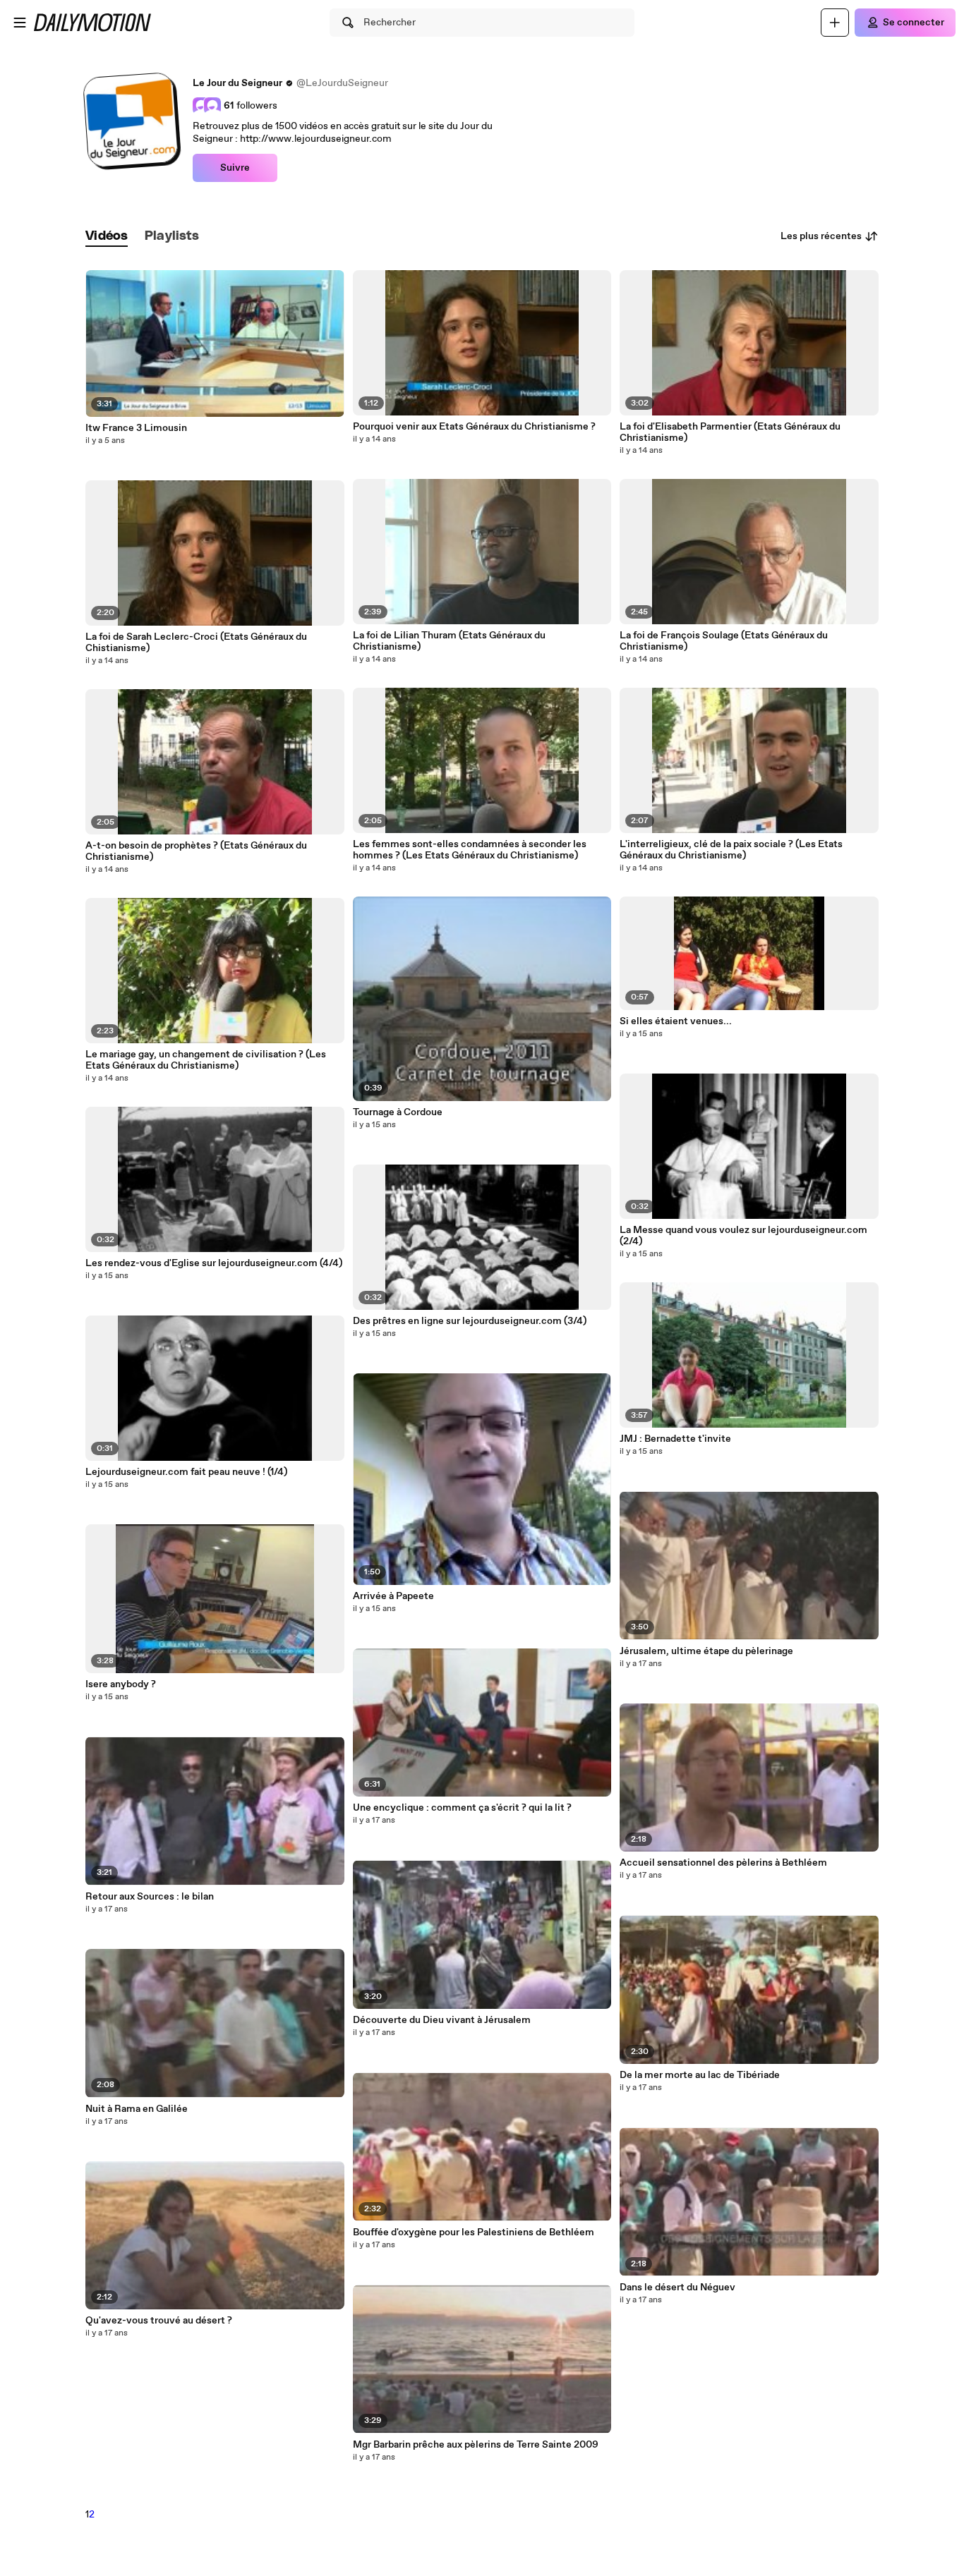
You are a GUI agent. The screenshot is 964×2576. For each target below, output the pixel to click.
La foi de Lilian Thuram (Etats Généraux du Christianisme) (449, 641)
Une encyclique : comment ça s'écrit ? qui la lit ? (462, 1808)
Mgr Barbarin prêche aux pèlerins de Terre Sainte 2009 (476, 2445)
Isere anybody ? (121, 1684)
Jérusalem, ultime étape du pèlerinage (706, 1651)
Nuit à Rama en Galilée (137, 2109)
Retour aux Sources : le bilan (150, 1897)
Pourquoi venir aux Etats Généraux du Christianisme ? (474, 427)
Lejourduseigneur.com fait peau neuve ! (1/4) (186, 1472)
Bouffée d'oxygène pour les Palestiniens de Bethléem (474, 2232)
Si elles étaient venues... (676, 1021)
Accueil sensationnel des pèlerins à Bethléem (723, 1863)
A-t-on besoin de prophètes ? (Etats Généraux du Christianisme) (196, 851)
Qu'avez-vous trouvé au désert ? (159, 2321)
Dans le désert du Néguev (677, 2288)
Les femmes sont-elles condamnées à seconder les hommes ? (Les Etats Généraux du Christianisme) (470, 850)
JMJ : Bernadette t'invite (675, 1439)
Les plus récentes (821, 236)
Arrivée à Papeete (393, 1596)
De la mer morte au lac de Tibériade (700, 2075)
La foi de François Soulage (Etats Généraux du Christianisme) (724, 641)
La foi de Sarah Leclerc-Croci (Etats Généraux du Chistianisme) (196, 643)
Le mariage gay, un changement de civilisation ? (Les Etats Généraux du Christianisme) (206, 1060)
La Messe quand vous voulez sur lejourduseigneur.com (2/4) (743, 1236)
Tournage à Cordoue (398, 1112)
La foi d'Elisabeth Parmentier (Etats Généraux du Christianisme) (730, 432)
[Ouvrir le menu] (20, 23)
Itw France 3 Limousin (136, 428)
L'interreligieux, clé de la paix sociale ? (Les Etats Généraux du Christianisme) (731, 850)
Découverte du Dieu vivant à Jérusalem (442, 2020)
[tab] (107, 237)
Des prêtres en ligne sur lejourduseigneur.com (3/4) (470, 1321)
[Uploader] (835, 23)
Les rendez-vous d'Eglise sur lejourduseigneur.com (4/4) (214, 1263)
